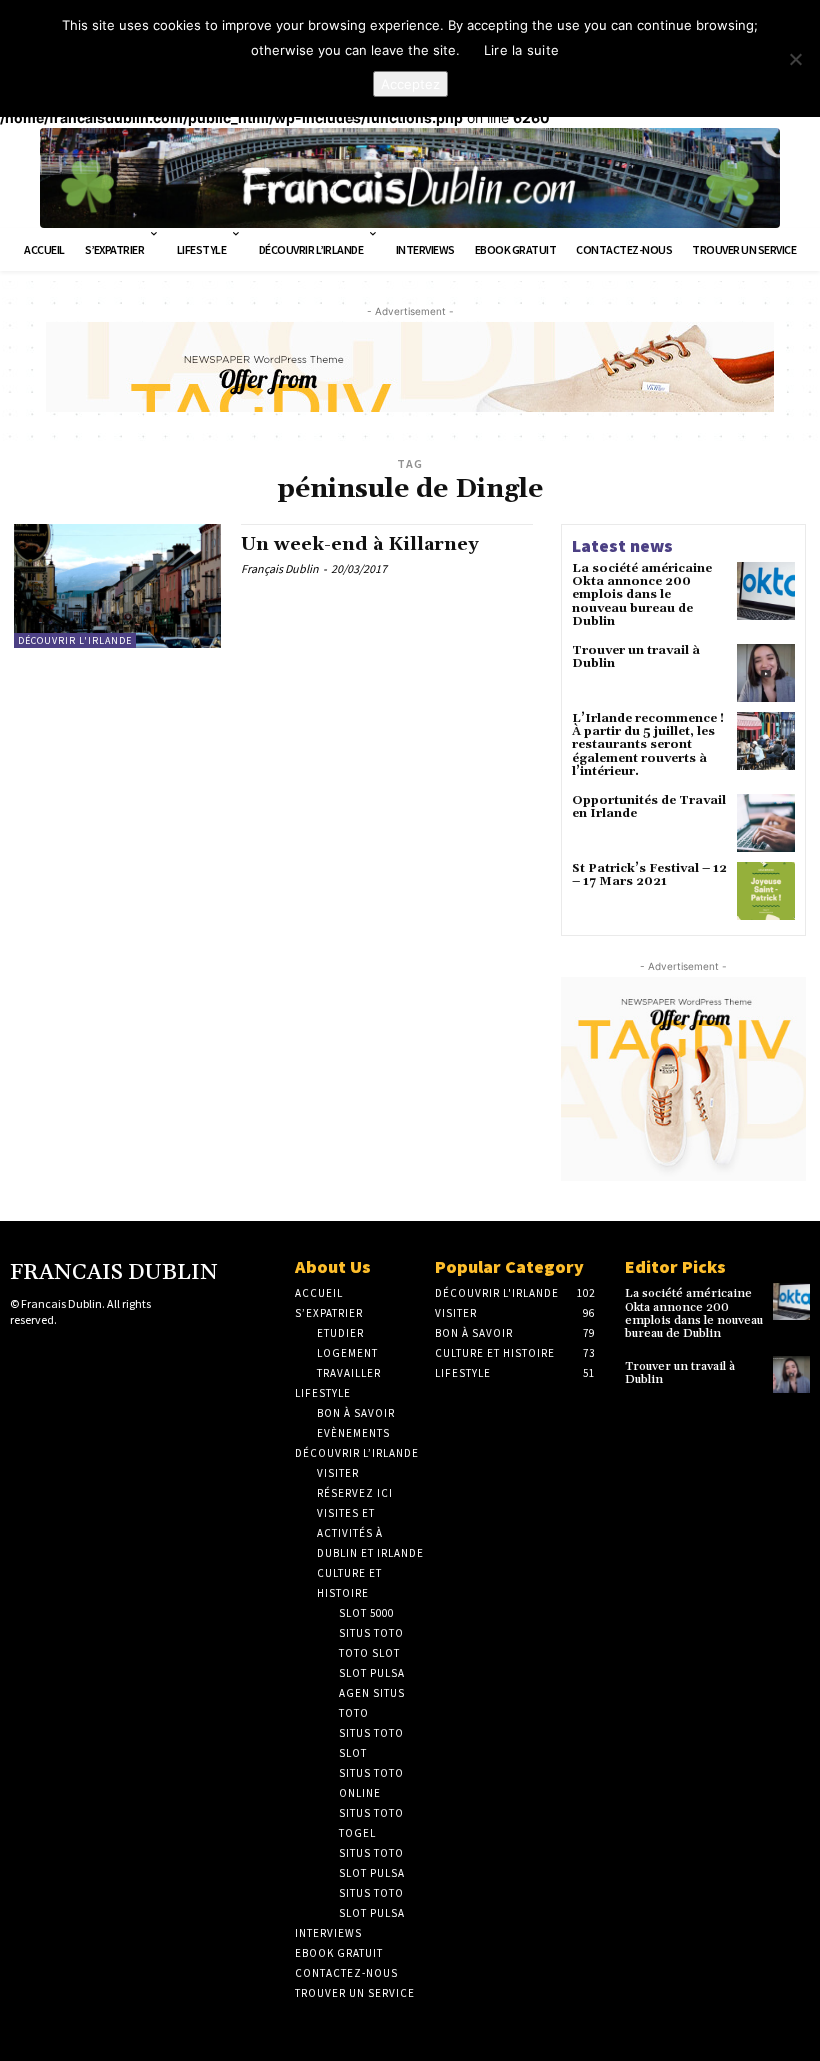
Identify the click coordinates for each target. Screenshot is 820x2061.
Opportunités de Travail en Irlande (649, 807)
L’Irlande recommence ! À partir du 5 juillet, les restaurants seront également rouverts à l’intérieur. (648, 745)
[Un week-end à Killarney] (117, 586)
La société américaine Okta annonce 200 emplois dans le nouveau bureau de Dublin (642, 595)
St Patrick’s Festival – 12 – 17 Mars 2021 (649, 875)
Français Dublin (280, 568)
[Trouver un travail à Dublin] (766, 673)
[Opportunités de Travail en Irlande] (766, 823)
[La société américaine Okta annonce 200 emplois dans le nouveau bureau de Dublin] (766, 591)
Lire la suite (521, 50)
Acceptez (410, 84)
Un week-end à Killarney (360, 544)
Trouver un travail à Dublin (636, 657)
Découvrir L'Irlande (75, 640)
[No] (795, 59)
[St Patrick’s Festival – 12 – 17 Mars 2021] (766, 891)
